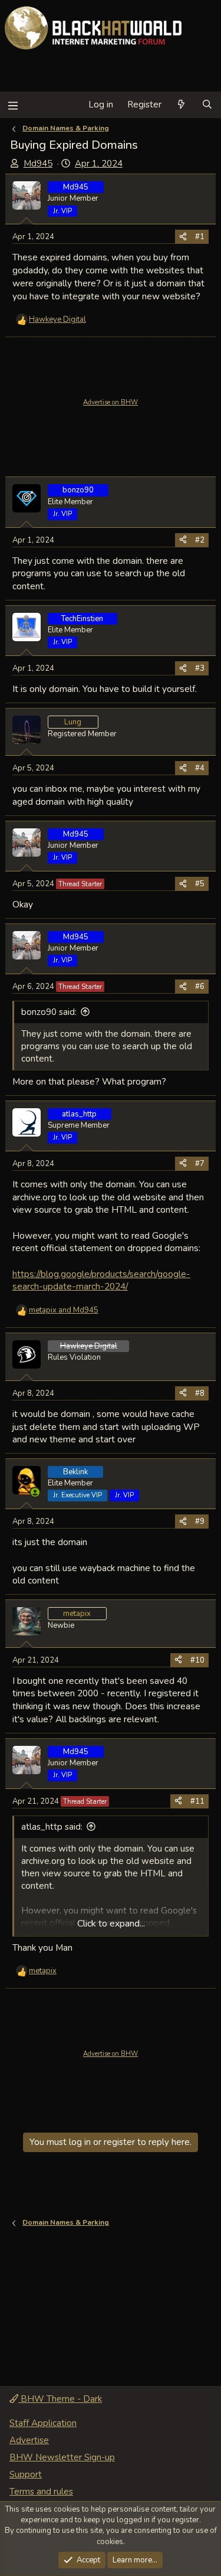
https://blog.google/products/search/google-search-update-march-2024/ (101, 1280)
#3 (200, 668)
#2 (200, 540)
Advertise (29, 2440)
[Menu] (13, 105)
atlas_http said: (52, 1827)
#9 (200, 1522)
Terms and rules (41, 2492)
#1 (200, 237)
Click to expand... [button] (111, 1924)
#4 (200, 768)
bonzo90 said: (49, 1012)
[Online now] (35, 1492)
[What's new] (181, 105)
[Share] (183, 237)
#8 (200, 1393)
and (64, 1310)
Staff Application (43, 2423)
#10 (197, 1660)
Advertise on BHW (111, 402)
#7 (200, 1164)
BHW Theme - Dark (60, 2399)
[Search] (207, 105)
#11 (197, 1801)
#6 (200, 987)
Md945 (38, 164)
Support (26, 2474)
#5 (200, 884)
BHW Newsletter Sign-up (62, 2457)
